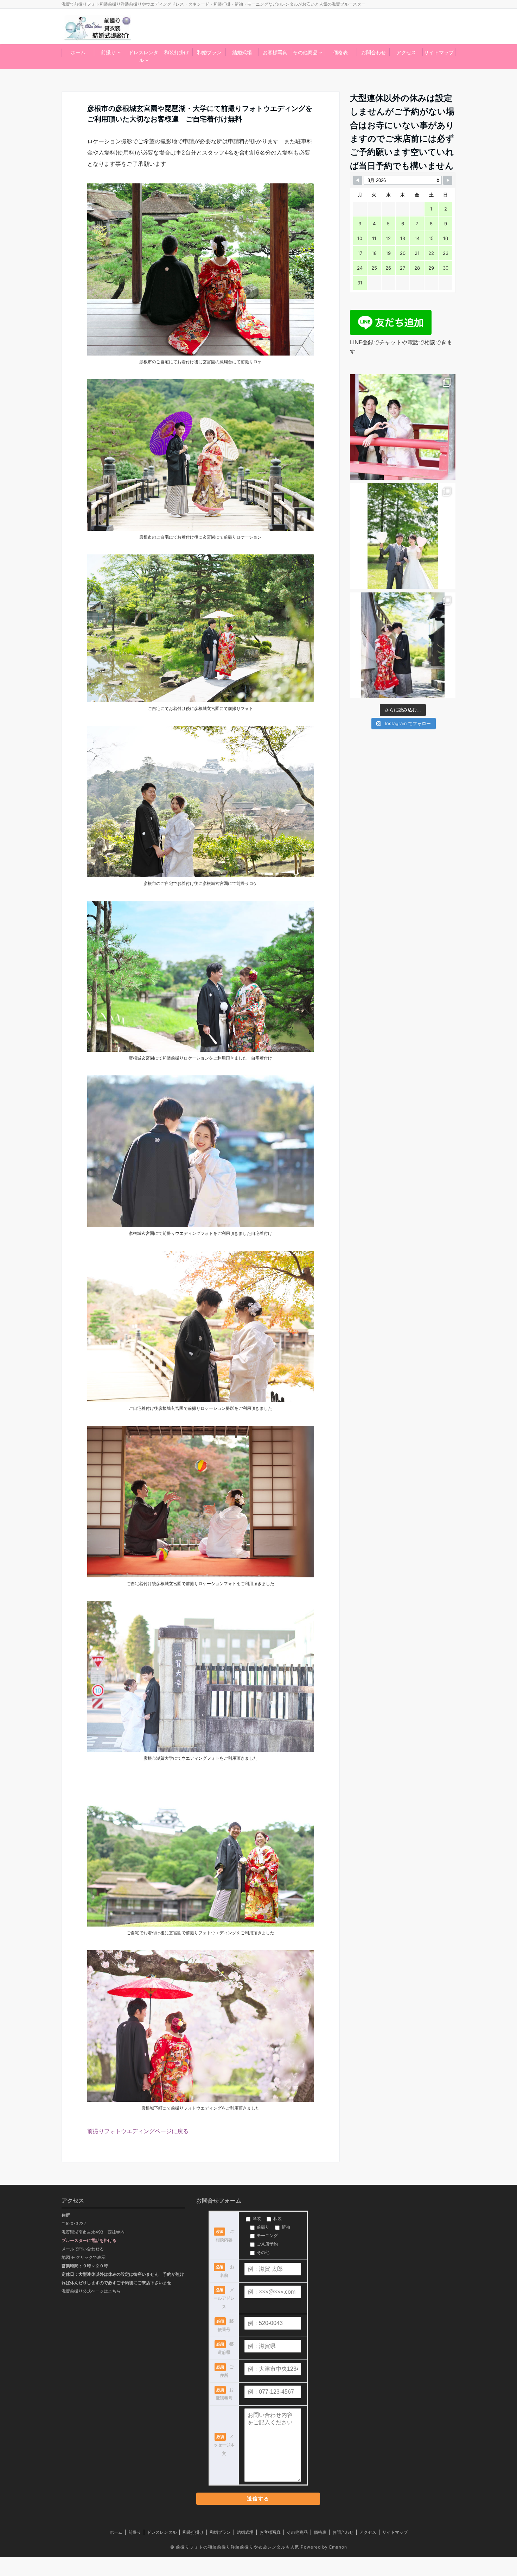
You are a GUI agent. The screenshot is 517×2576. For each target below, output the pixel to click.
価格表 (340, 52)
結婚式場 (242, 52)
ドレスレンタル (143, 56)
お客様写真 (275, 52)
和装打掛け (177, 52)
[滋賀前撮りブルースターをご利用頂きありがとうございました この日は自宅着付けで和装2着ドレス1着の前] (403, 427)
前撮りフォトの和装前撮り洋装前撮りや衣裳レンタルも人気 (238, 2547)
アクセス (406, 52)
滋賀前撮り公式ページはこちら (91, 2291)
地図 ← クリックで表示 (84, 2257)
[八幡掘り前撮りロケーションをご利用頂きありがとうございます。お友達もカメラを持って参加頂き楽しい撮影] (403, 645)
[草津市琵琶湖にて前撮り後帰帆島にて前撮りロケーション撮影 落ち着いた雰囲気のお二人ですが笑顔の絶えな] (403, 536)
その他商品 (305, 52)
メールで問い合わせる (83, 2249)
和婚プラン (209, 52)
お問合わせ (374, 52)
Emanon (338, 2547)
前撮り (108, 52)
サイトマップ (439, 52)
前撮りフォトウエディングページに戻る (138, 2131)
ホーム (78, 52)
